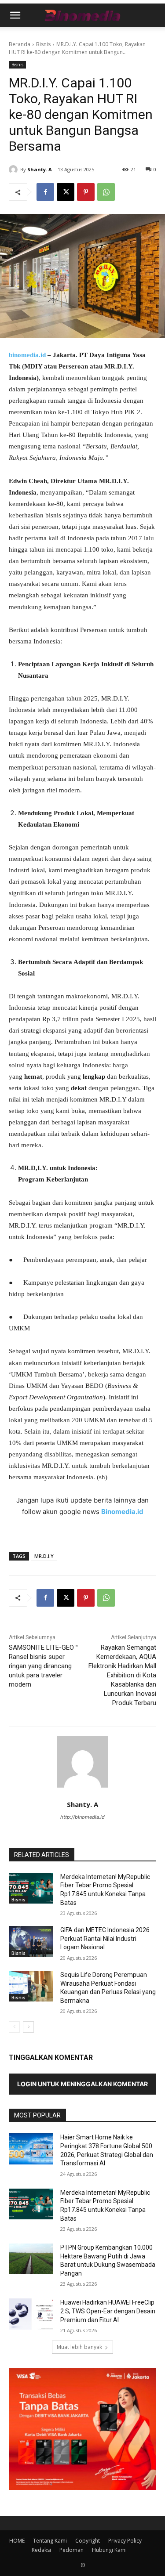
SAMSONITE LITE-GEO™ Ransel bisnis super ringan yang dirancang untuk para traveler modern (43, 1666)
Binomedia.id (122, 1512)
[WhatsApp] (106, 192)
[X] (66, 192)
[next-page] (28, 2027)
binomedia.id (27, 355)
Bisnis (43, 44)
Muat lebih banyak (79, 2347)
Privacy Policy (125, 2541)
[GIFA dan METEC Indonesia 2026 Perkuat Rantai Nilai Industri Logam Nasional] (31, 1941)
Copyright (88, 2541)
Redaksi (41, 2550)
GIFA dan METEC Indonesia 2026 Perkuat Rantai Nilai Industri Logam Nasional (105, 1938)
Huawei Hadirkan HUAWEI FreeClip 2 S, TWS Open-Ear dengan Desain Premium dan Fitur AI (108, 2311)
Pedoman (71, 2550)
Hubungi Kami (109, 2550)
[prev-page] (14, 2027)
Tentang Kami (50, 2541)
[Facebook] (45, 192)
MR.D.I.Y (44, 1556)
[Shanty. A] (15, 170)
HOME (17, 2541)
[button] (15, 15)
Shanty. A (40, 169)
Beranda (20, 44)
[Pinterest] (86, 192)
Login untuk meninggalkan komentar (82, 2084)
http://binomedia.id (82, 1817)
